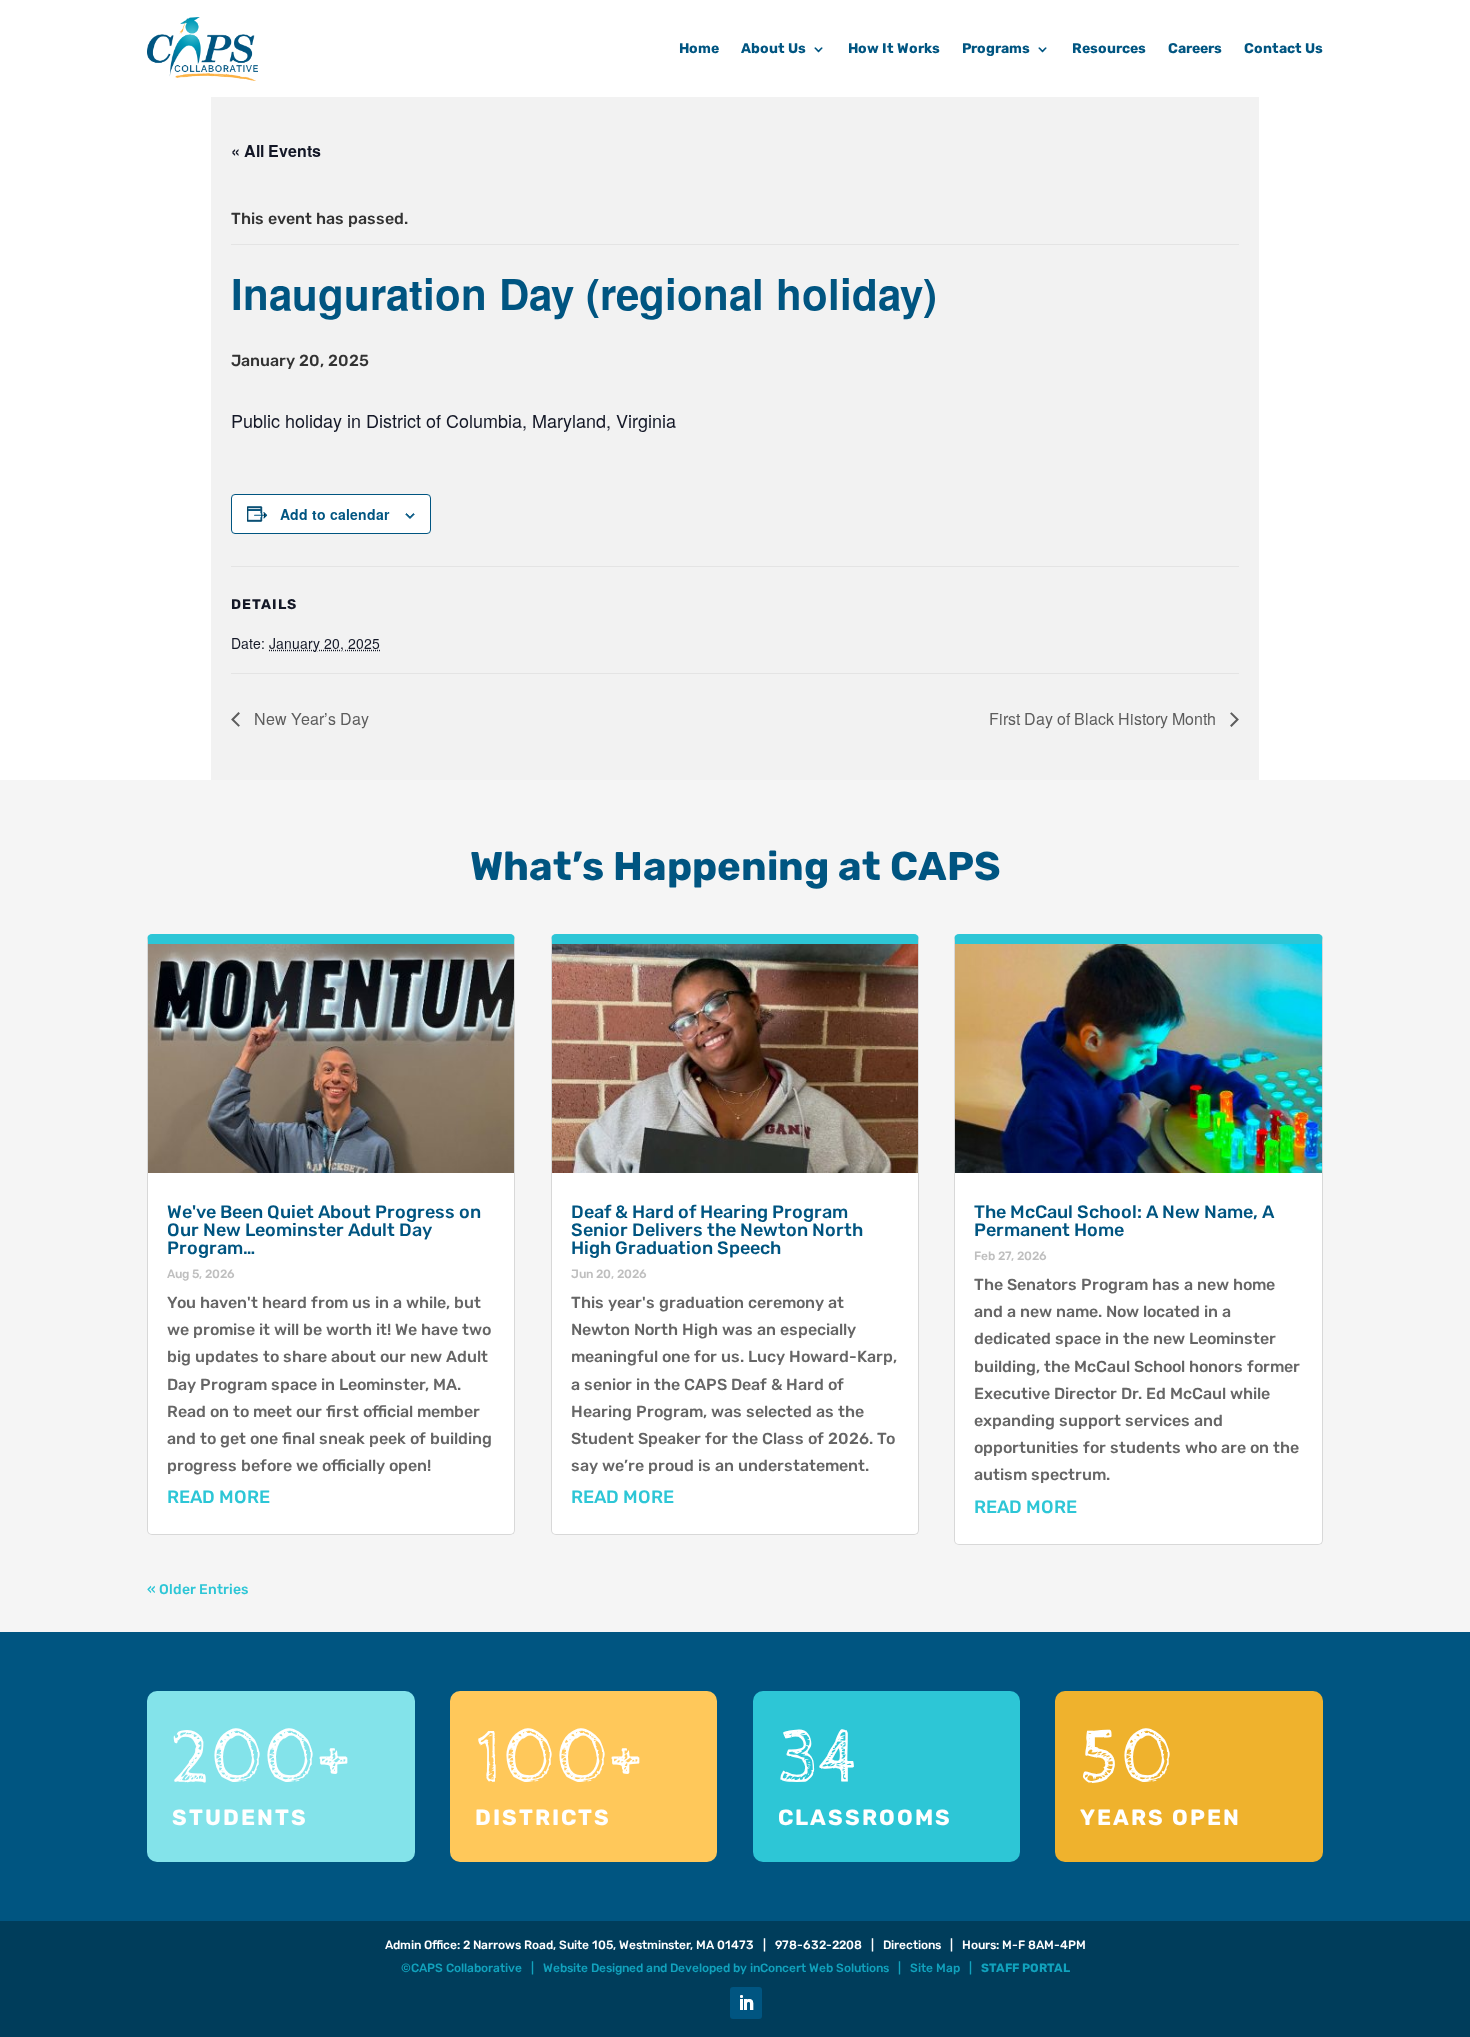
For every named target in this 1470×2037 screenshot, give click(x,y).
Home (699, 48)
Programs (996, 48)
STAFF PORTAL (1025, 1968)
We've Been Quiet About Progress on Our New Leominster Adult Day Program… (324, 1230)
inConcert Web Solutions (819, 1968)
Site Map (935, 1968)
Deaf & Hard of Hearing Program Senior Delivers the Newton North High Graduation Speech (717, 1230)
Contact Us (1283, 48)
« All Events (276, 150)
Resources (1109, 48)
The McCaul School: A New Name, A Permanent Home (1124, 1221)
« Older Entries (197, 1589)
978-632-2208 (818, 1945)
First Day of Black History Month (1104, 718)
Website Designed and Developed (636, 1968)
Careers (1195, 48)
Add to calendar (334, 514)
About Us (773, 48)
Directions (912, 1945)
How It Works (894, 48)
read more (218, 1497)
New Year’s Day (309, 718)
